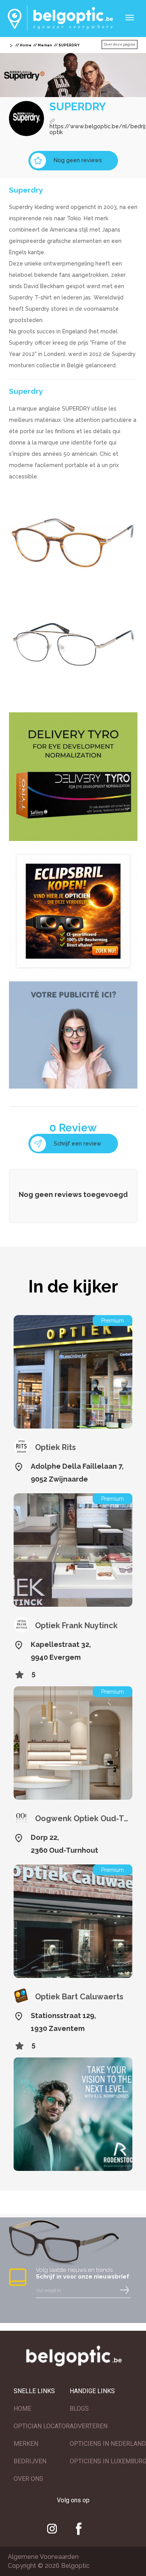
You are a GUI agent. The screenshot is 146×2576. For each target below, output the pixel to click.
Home (26, 45)
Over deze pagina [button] (120, 44)
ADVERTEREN (89, 2426)
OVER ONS (28, 2479)
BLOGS (79, 2409)
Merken (45, 45)
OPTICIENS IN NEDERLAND (108, 2444)
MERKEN (26, 2444)
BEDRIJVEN (30, 2461)
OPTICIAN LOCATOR (42, 2426)
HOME (22, 2409)
